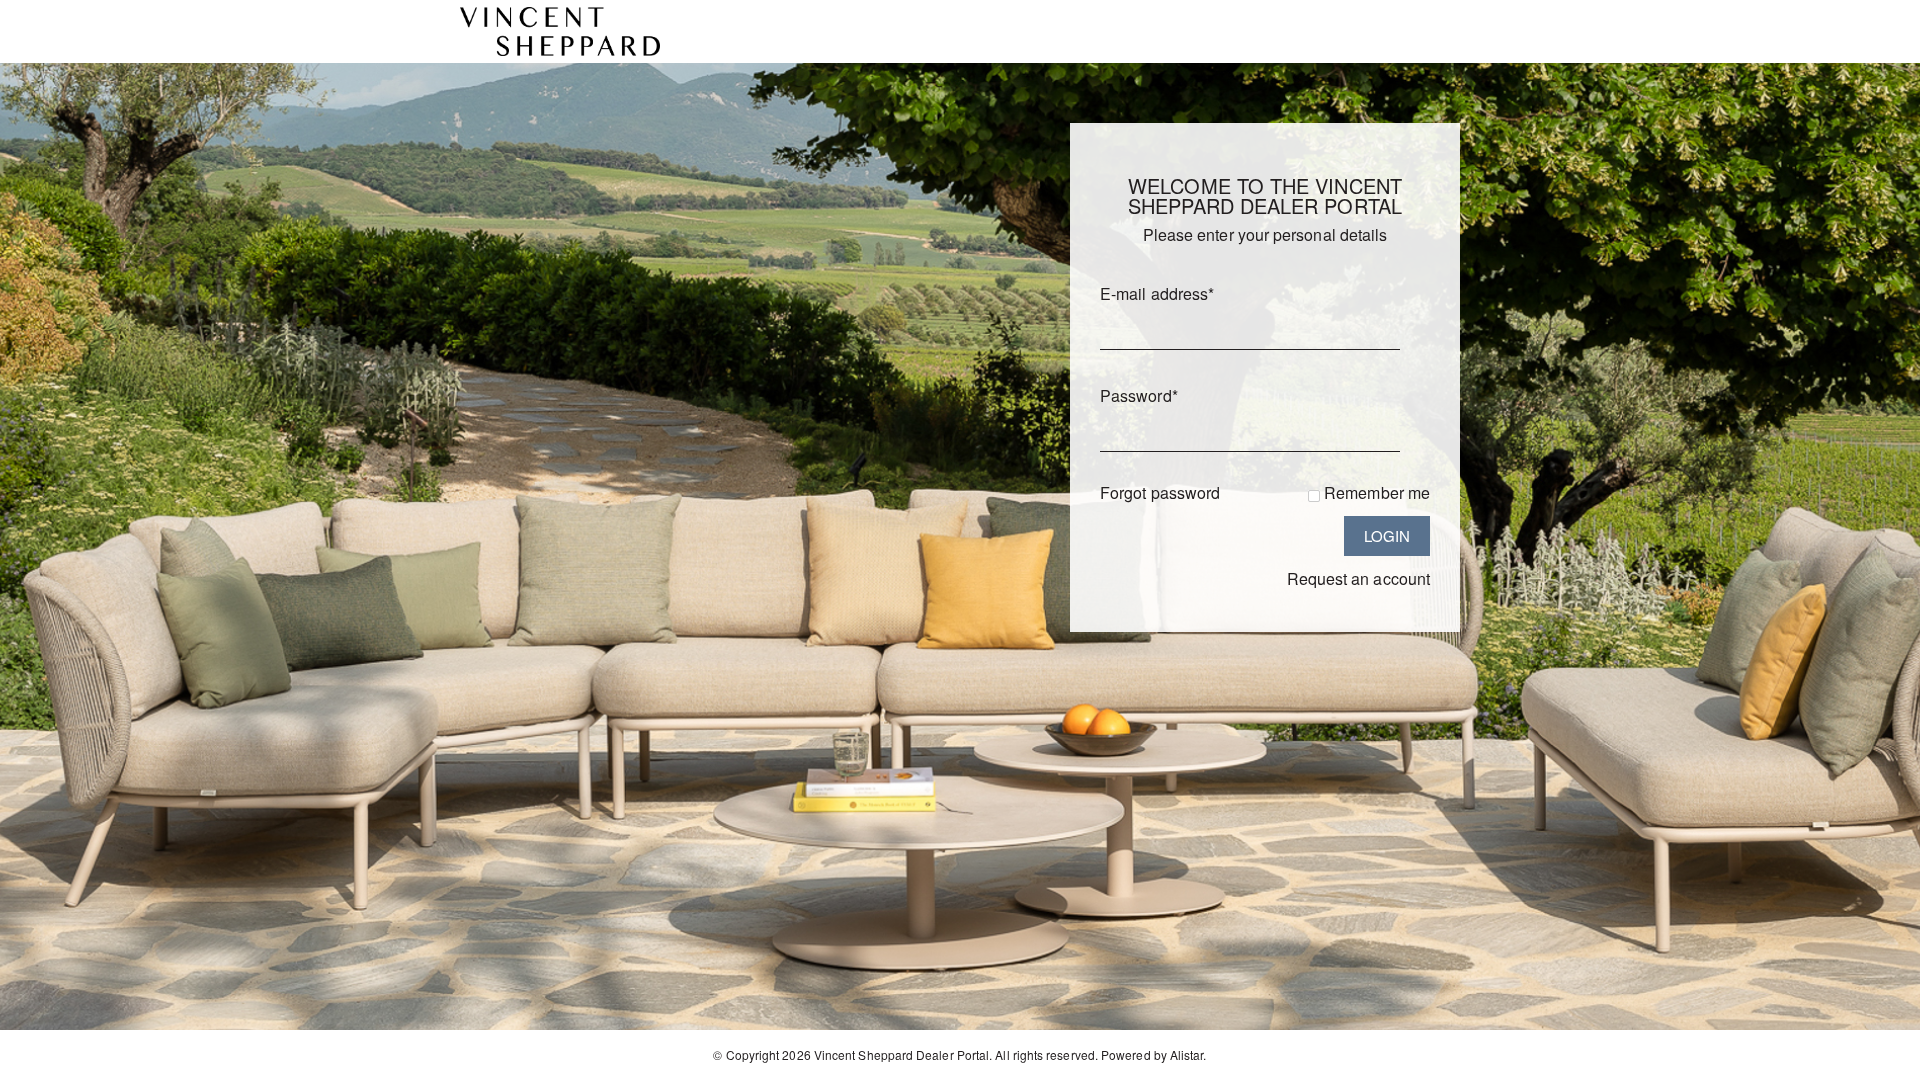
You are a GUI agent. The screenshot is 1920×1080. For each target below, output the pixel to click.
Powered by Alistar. (1154, 1054)
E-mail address (1157, 293)
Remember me (1377, 492)
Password (1139, 395)
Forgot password (1160, 492)
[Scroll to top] (1877, 1057)
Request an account (1358, 578)
